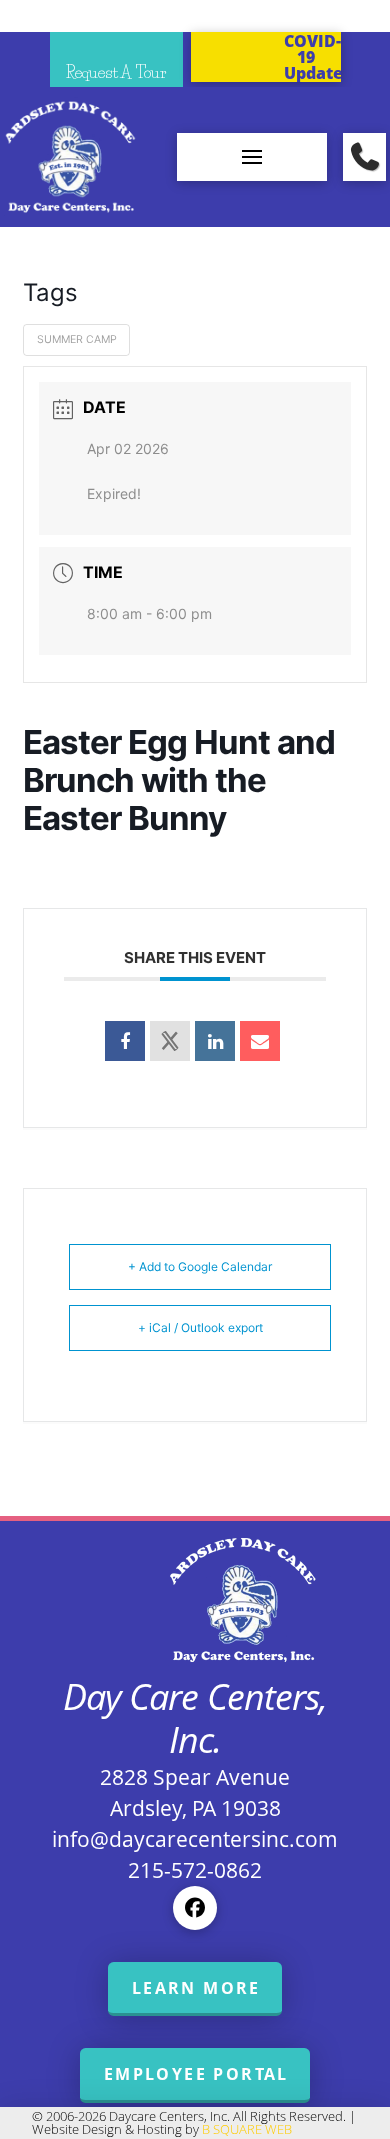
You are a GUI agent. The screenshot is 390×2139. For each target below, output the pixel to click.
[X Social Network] (170, 1041)
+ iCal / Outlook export (200, 1327)
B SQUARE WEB (247, 2129)
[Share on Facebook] (125, 1041)
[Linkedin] (215, 1041)
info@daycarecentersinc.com (195, 1839)
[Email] (260, 1041)
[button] (252, 157)
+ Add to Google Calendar (200, 1266)
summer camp (77, 339)
